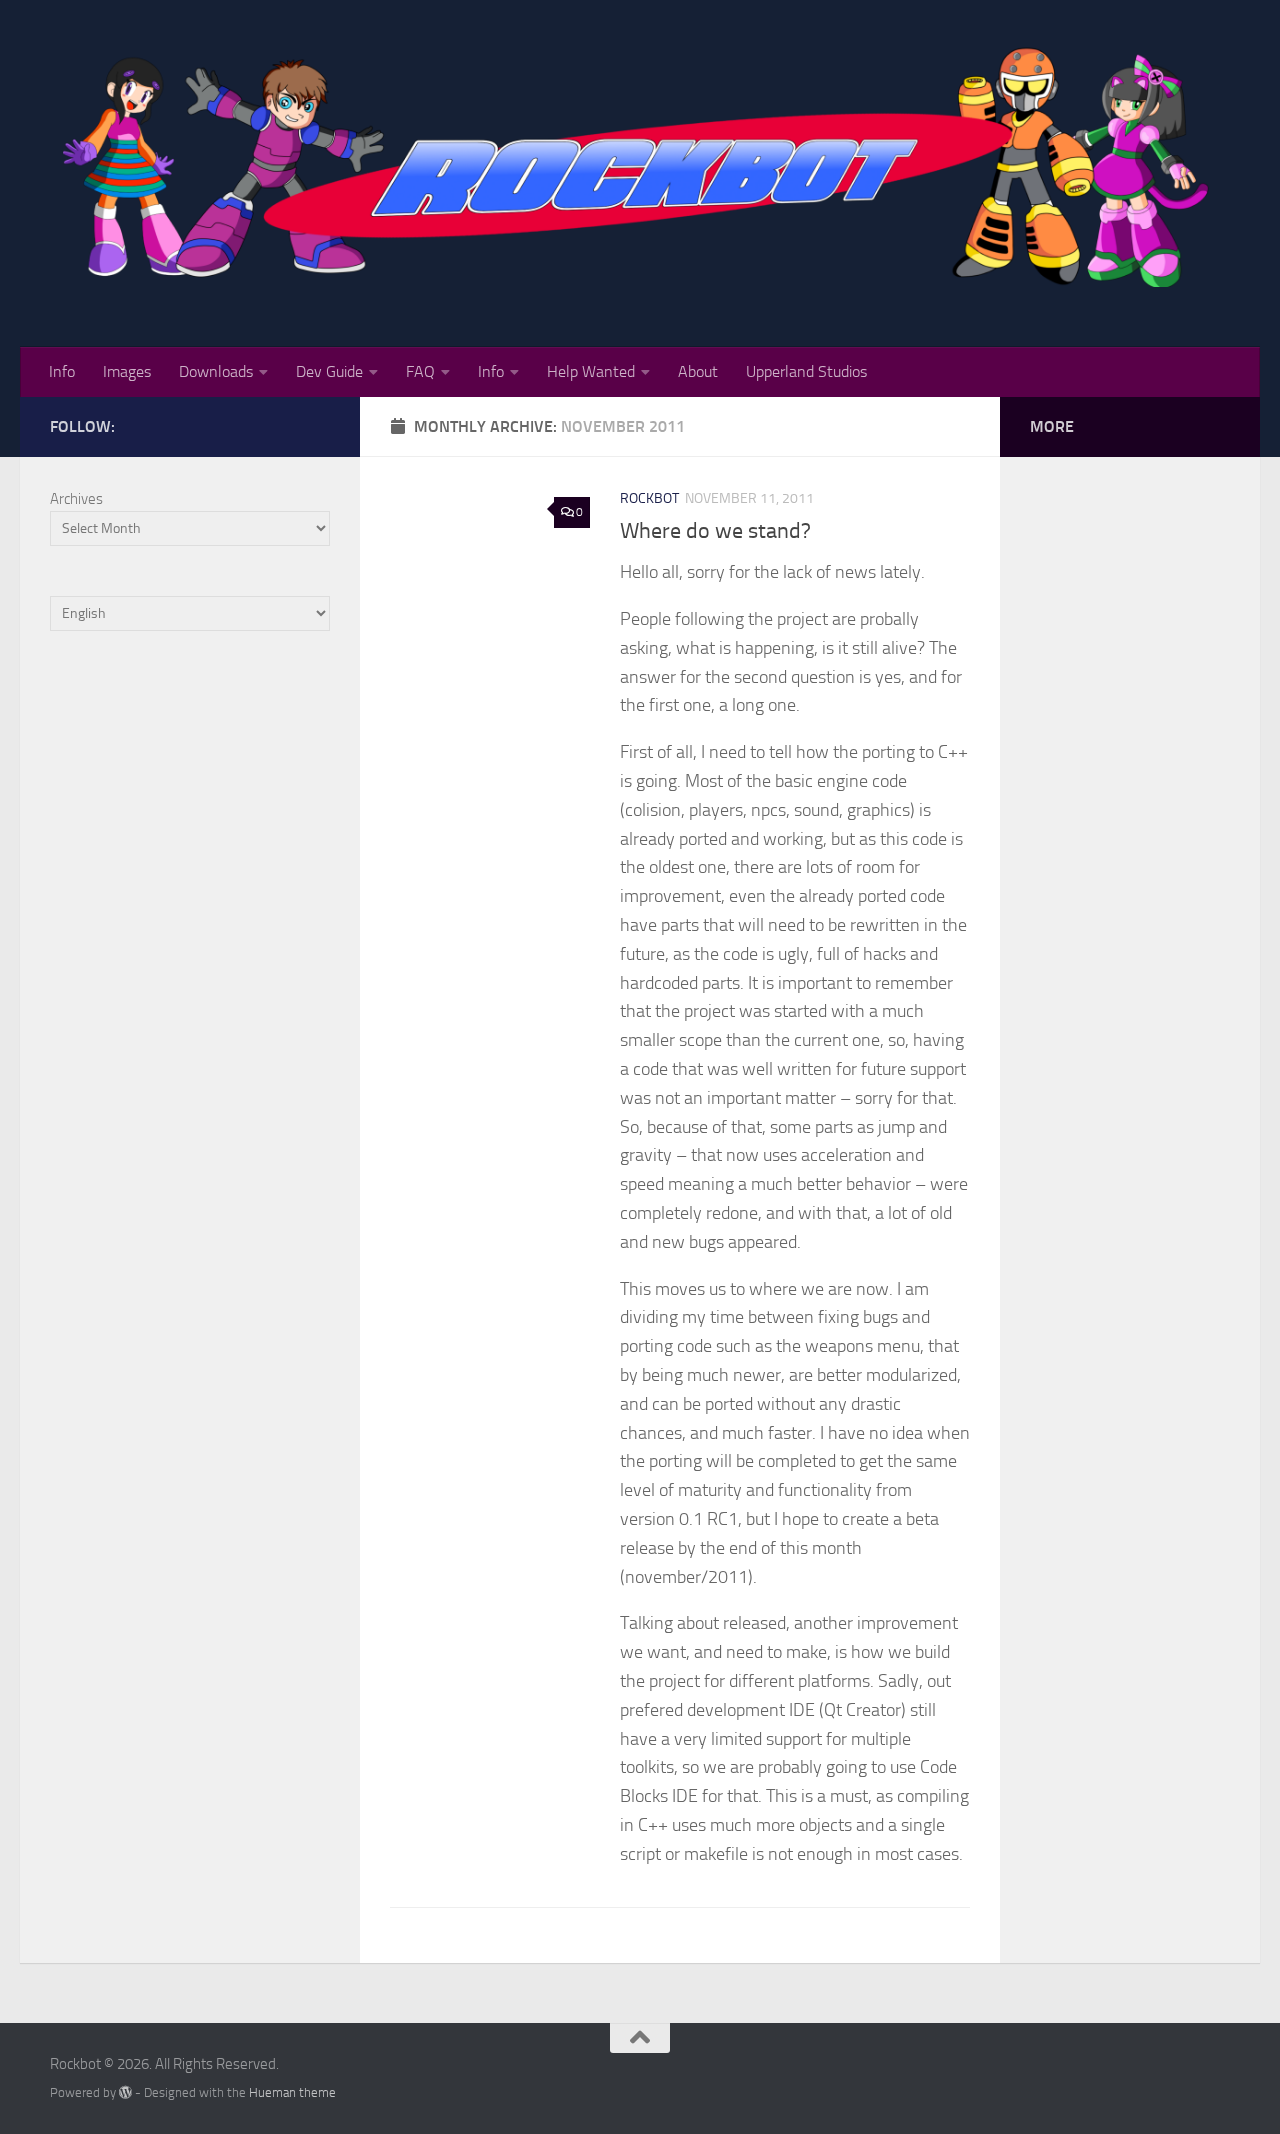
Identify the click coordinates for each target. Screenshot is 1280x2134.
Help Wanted (591, 371)
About (698, 371)
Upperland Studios (806, 371)
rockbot (649, 498)
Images (127, 371)
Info (62, 371)
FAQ (420, 371)
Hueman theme (292, 2092)
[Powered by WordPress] (125, 2092)
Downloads (216, 371)
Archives (76, 499)
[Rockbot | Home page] (640, 163)
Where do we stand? (715, 531)
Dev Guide (329, 371)
